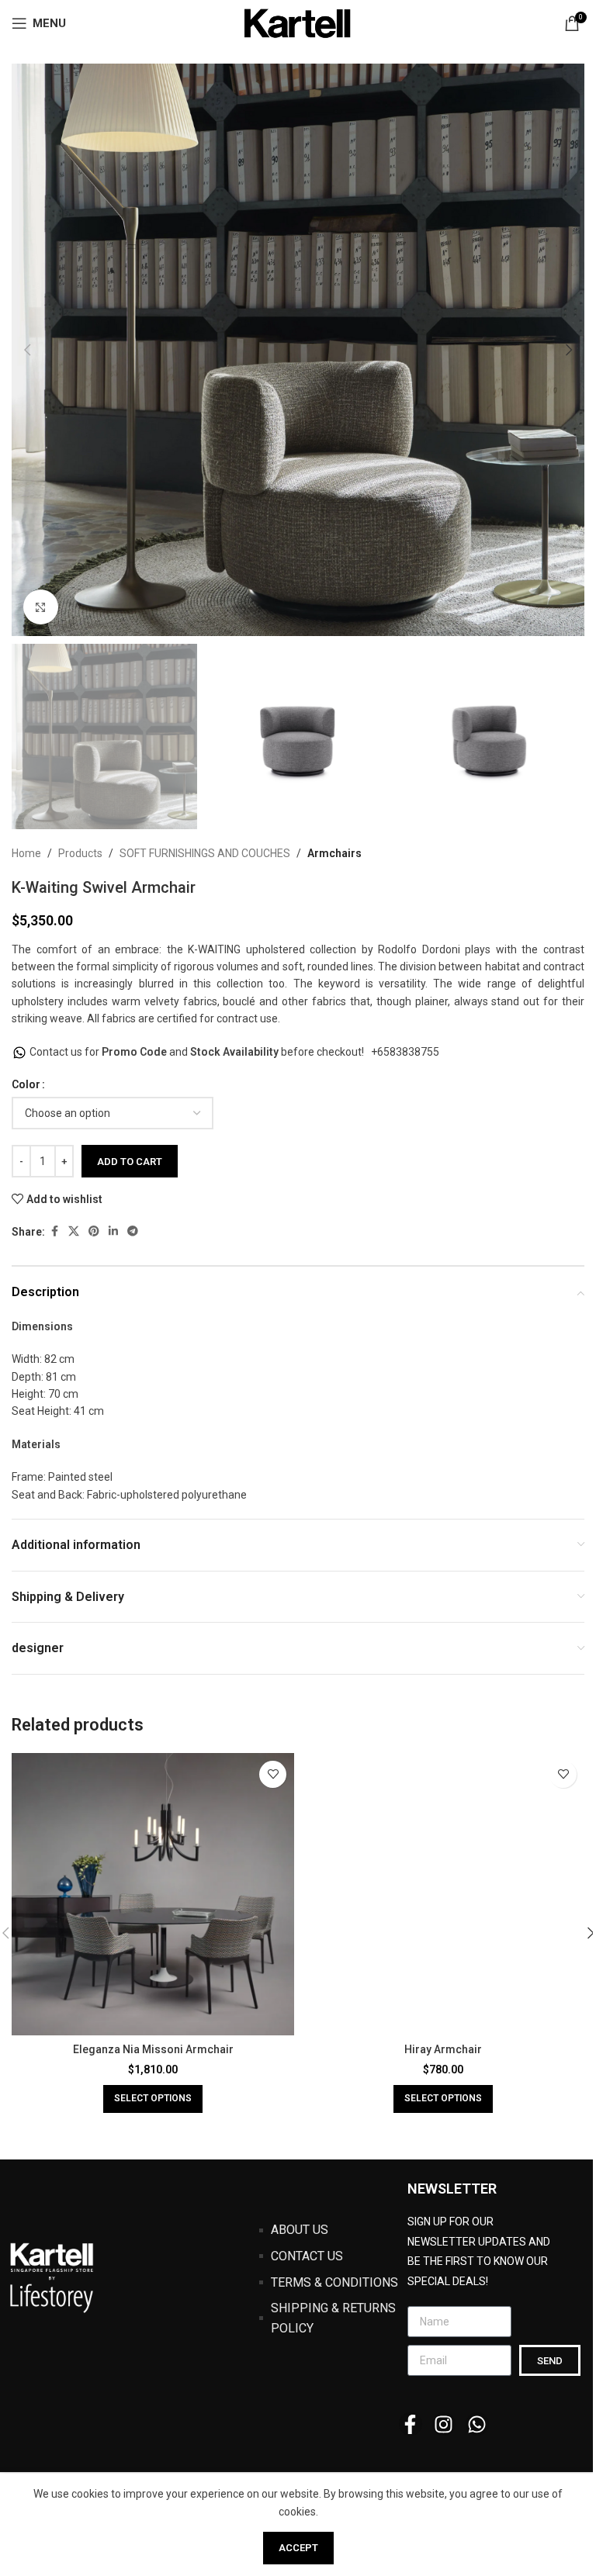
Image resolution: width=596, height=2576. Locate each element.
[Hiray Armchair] (443, 1894)
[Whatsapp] (477, 2424)
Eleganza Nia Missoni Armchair (153, 2049)
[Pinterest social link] (94, 1231)
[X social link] (74, 1231)
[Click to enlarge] (41, 607)
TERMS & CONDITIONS (334, 2282)
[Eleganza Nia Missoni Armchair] (153, 1894)
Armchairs (334, 853)
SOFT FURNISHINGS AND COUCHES (205, 853)
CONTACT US (307, 2256)
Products (80, 853)
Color (26, 1084)
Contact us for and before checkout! (198, 1052)
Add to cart (130, 1162)
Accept (298, 2548)
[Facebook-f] (411, 2424)
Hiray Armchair (443, 2049)
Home (26, 853)
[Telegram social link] (133, 1231)
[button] (27, 350)
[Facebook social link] (54, 1231)
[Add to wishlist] (273, 1774)
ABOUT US (300, 2230)
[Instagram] (444, 2424)
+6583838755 (405, 1052)
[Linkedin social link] (113, 1231)
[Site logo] (298, 22)
